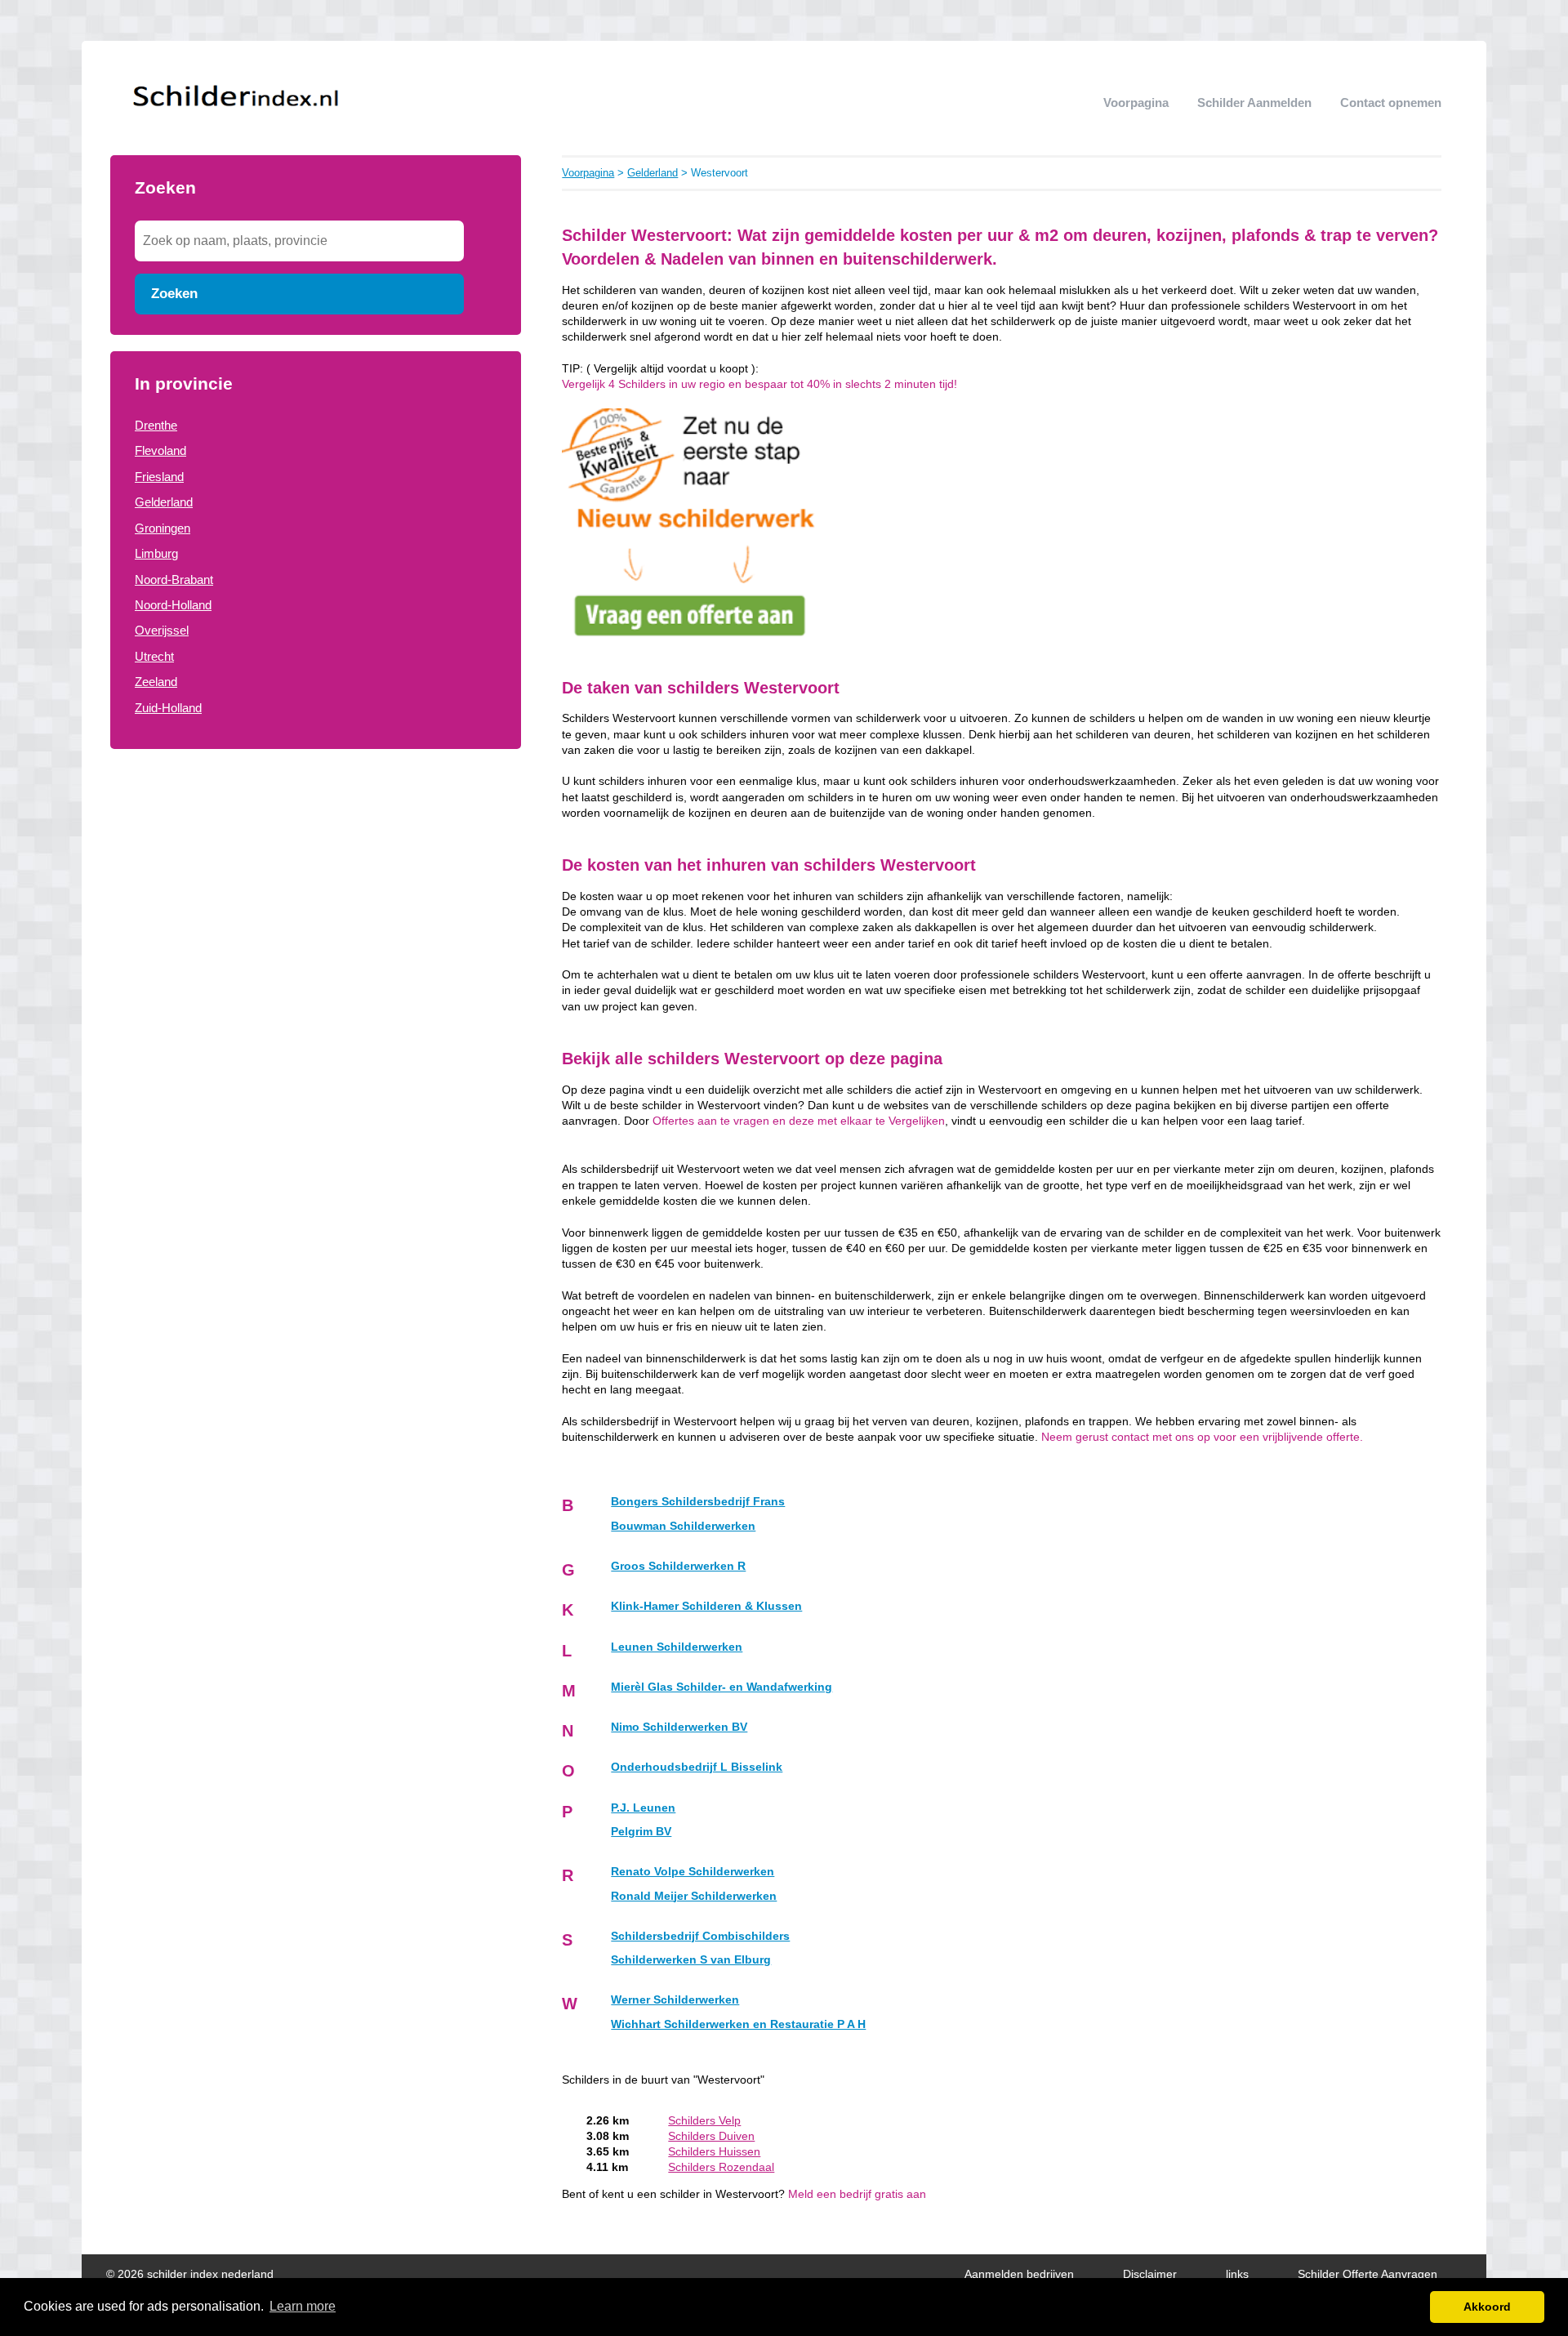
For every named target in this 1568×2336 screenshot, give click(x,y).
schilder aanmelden (1254, 103)
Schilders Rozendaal (721, 2167)
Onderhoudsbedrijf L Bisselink (697, 1767)
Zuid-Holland (168, 708)
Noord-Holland (173, 605)
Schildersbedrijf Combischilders (700, 1936)
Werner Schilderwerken (675, 2000)
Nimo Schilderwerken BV (679, 1727)
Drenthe (156, 425)
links (1237, 2274)
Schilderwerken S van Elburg (691, 1960)
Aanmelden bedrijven (1019, 2274)
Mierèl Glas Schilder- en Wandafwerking (722, 1687)
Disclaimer (1150, 2274)
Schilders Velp (704, 2121)
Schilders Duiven (711, 2136)
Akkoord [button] (1487, 2307)
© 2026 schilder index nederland (190, 2274)
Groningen (163, 528)
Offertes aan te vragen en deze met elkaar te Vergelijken (799, 1121)
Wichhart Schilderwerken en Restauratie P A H (738, 2024)
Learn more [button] (303, 2306)
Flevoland (160, 450)
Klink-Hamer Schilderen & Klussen (706, 1606)
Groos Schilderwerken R (678, 1566)
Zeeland (156, 682)
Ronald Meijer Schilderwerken (694, 1896)
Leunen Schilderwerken (677, 1647)
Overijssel (162, 630)
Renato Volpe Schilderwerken (693, 1872)
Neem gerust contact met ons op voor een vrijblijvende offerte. (1202, 1437)
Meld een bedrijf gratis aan (857, 2194)
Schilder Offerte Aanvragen (1368, 2274)
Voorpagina (1136, 103)
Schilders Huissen (714, 2152)
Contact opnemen (1391, 103)
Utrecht (154, 656)
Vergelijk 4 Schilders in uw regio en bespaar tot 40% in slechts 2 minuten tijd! (759, 384)
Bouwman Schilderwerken (683, 1526)
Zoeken (174, 293)
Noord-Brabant (174, 580)
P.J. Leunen (643, 1808)
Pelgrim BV (641, 1832)
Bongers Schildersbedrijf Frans (698, 1502)
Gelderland (164, 502)
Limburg (156, 553)
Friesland (159, 477)
